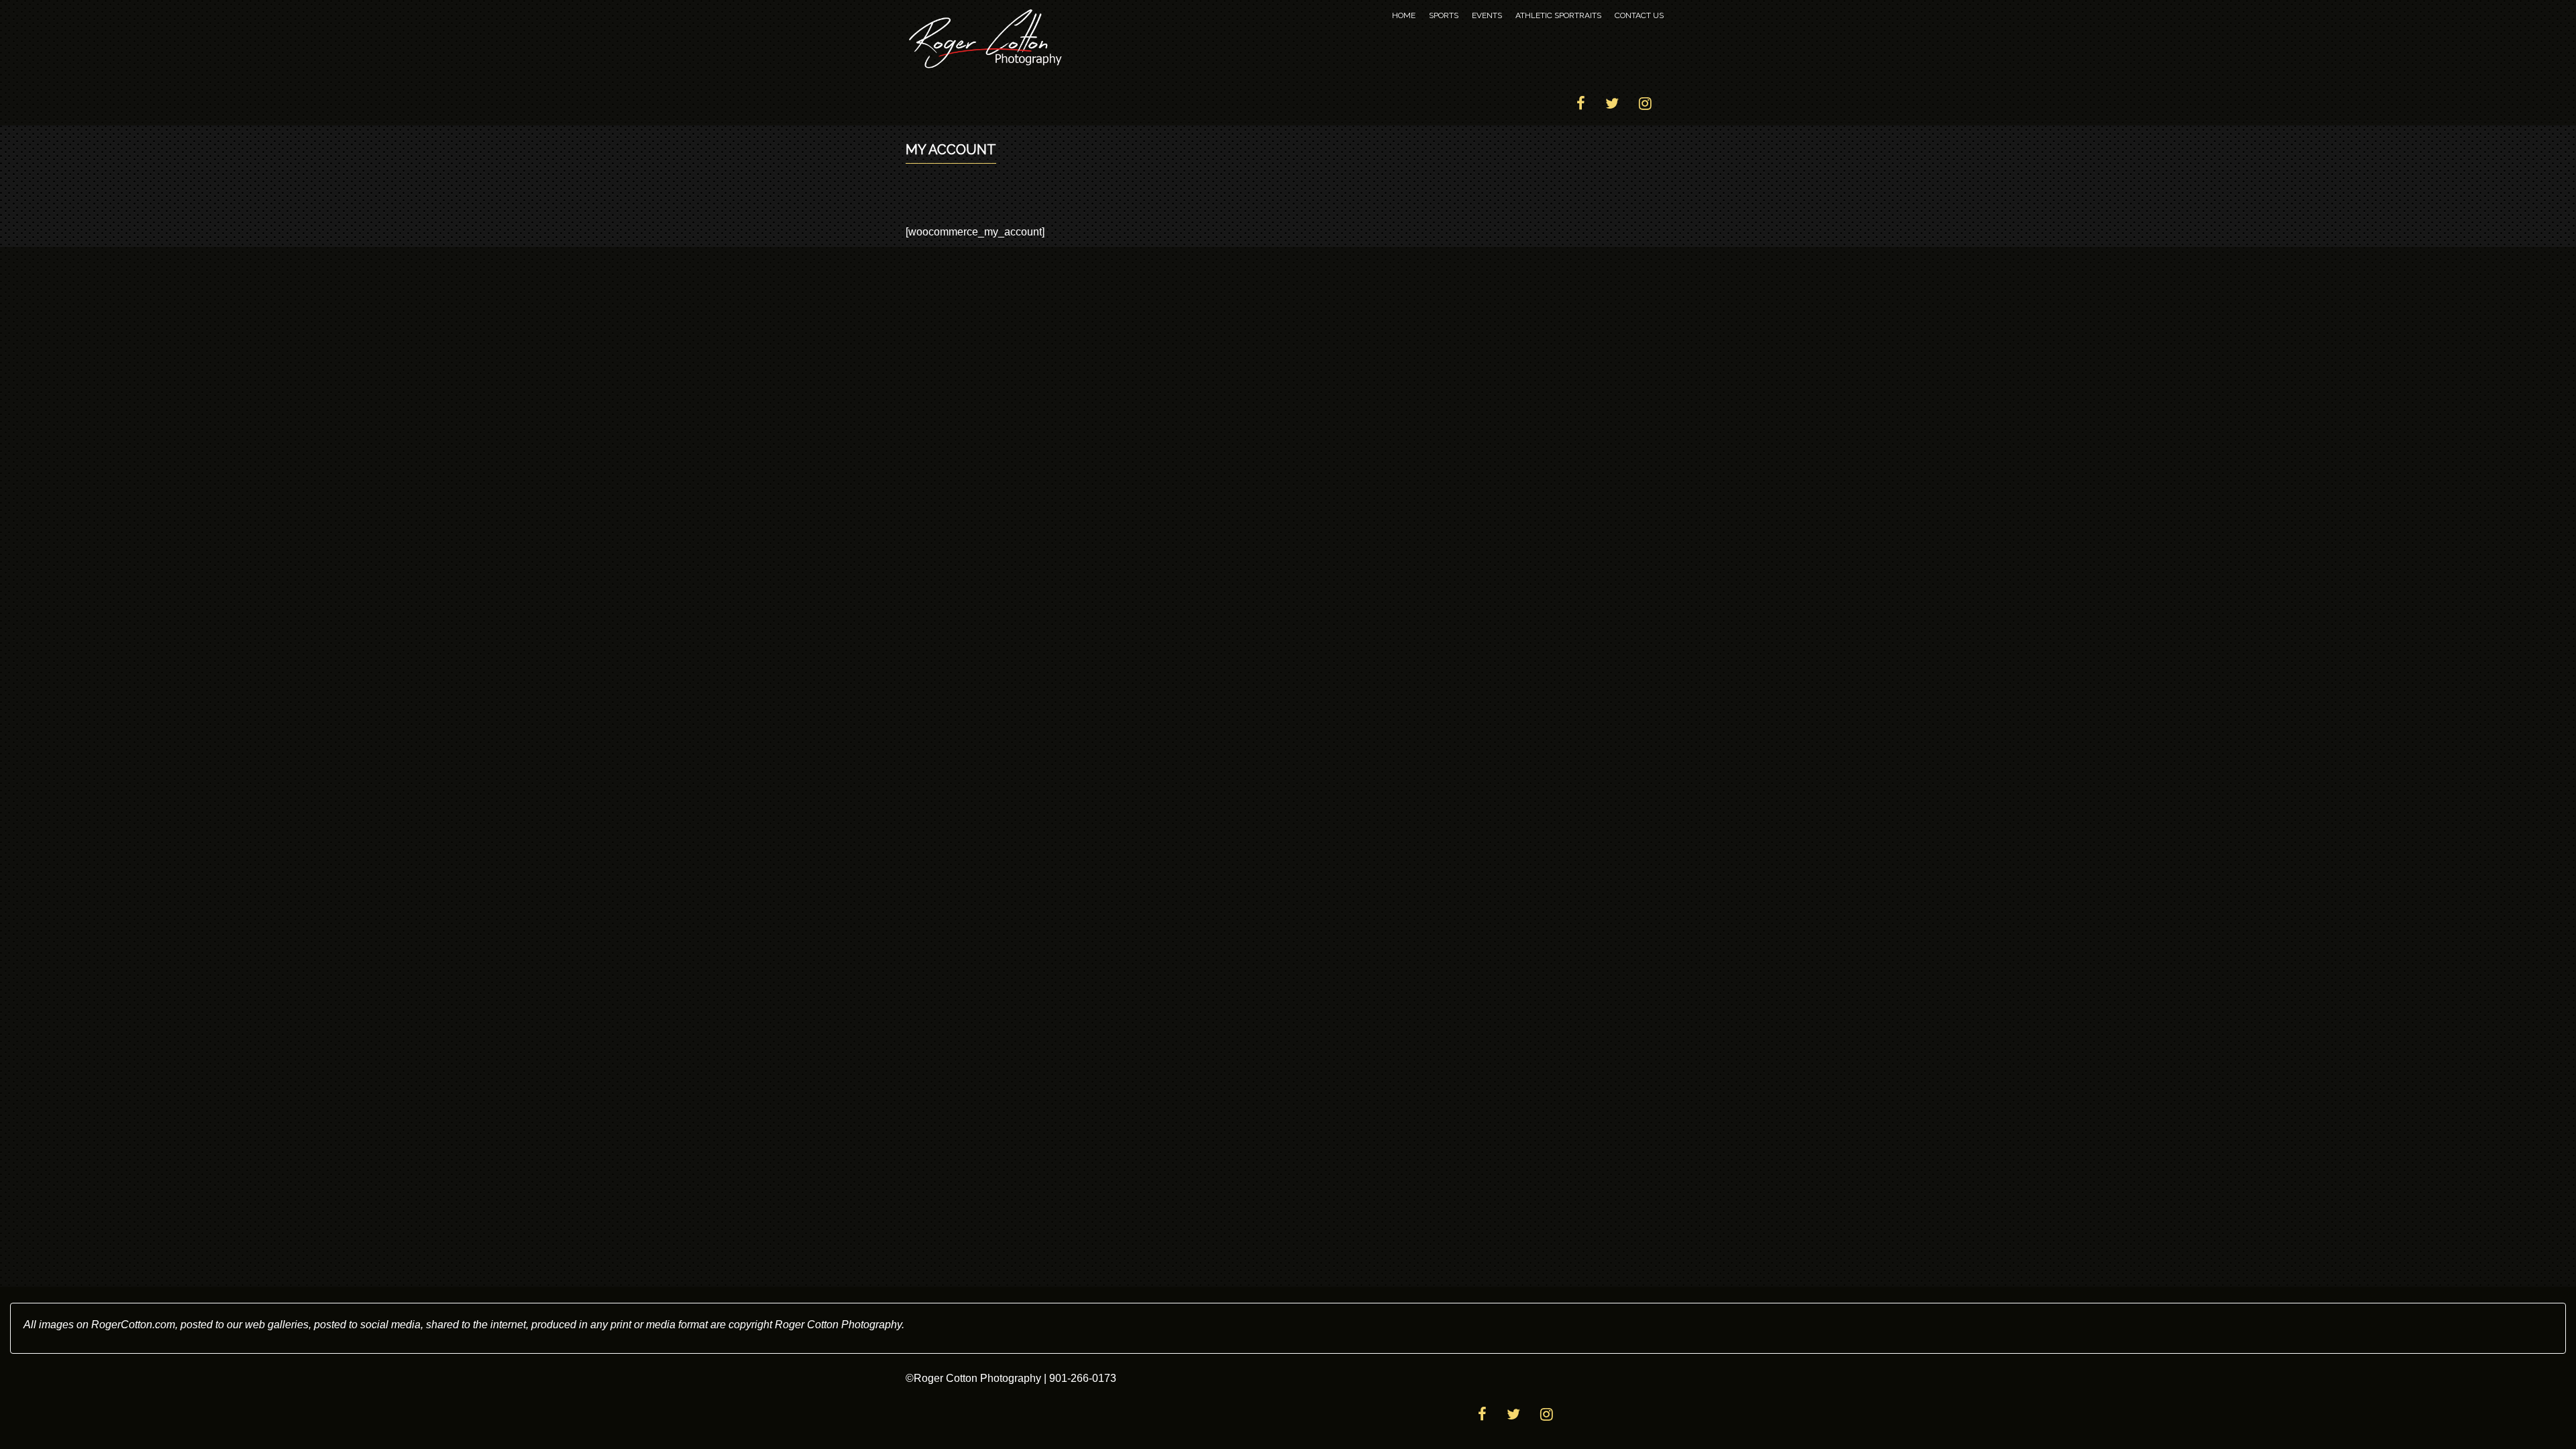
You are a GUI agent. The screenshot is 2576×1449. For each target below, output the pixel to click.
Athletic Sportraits (1558, 15)
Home (1404, 15)
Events (1487, 15)
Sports (1444, 15)
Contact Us (1639, 15)
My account (951, 150)
